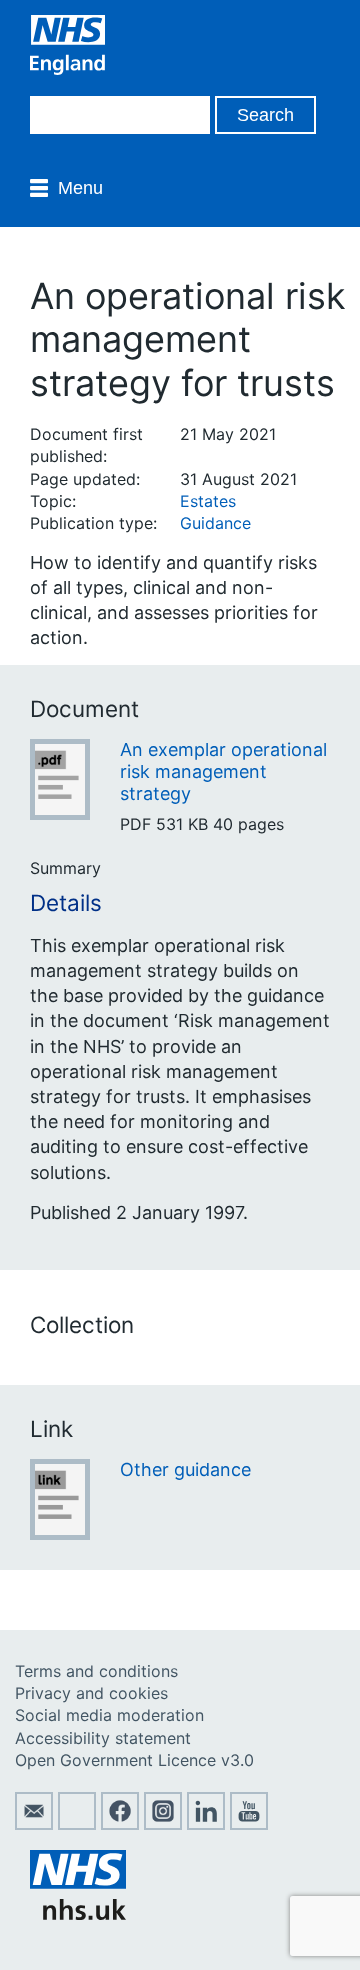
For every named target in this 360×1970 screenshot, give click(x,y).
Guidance (215, 523)
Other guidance (185, 1469)
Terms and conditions (96, 1671)
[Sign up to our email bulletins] (34, 1824)
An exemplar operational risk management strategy (223, 771)
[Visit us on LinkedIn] (206, 1824)
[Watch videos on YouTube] (249, 1824)
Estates (208, 501)
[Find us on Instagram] (163, 1824)
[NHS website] (78, 1914)
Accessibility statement (103, 1738)
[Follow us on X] (77, 1824)
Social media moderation (109, 1715)
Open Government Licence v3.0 (134, 1760)
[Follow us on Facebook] (120, 1824)
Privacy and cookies (91, 1693)
